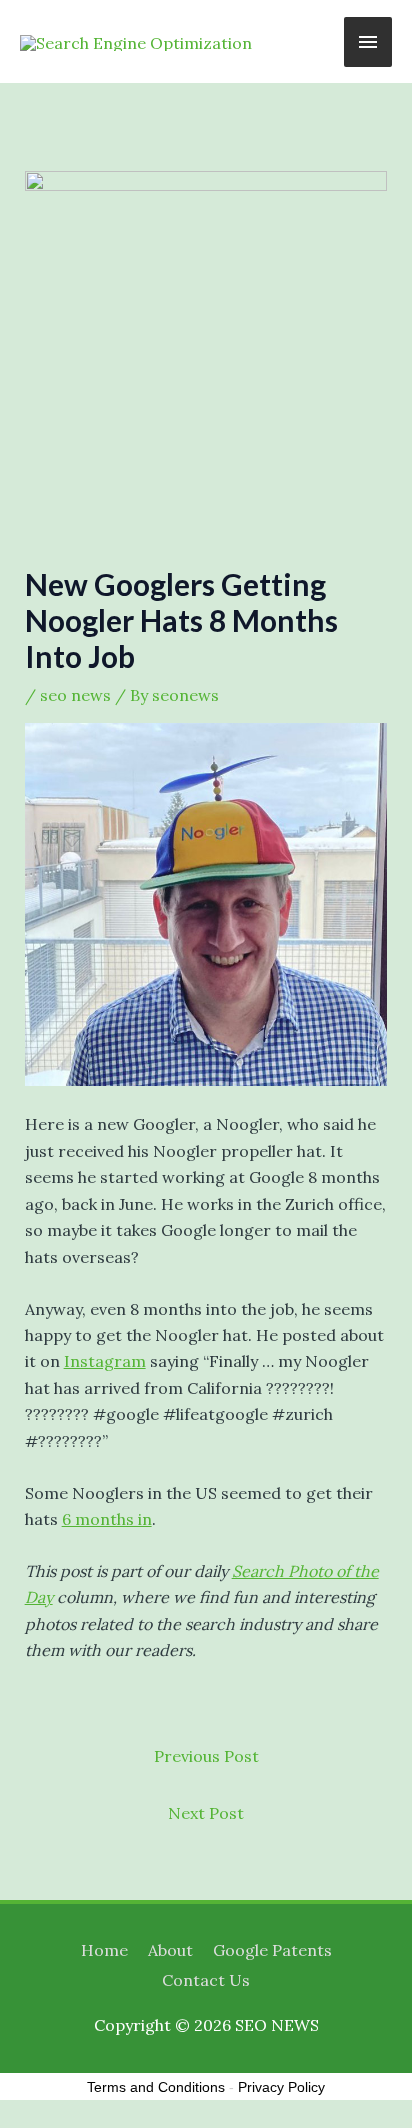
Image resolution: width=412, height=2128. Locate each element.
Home (104, 1950)
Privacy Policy (281, 2087)
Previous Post (206, 1756)
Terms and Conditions (156, 2087)
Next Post (206, 1813)
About (170, 1950)
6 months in (107, 1519)
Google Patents (272, 1950)
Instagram (105, 1361)
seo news (75, 695)
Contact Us (206, 1980)
